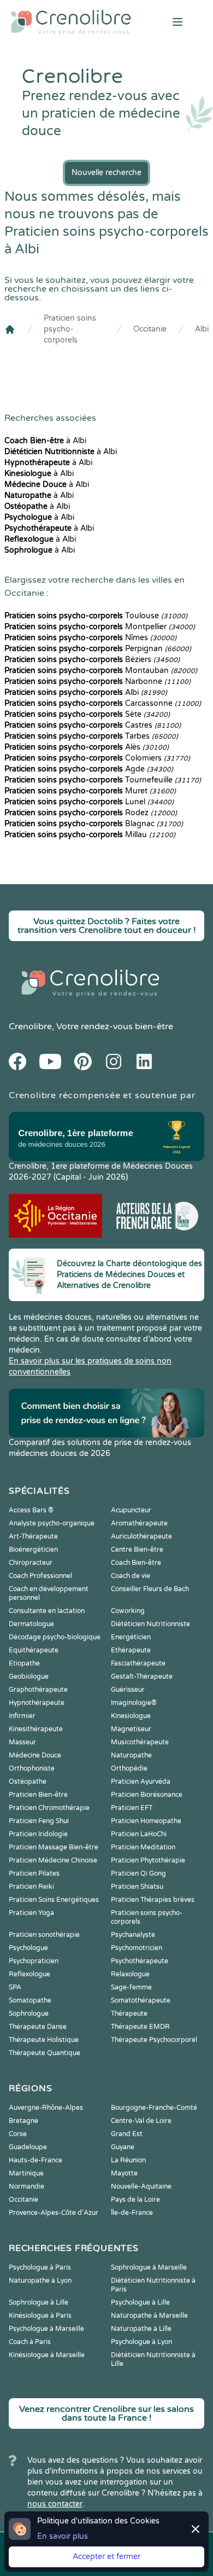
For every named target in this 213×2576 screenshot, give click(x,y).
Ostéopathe (28, 1782)
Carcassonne (103, 703)
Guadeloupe (28, 2147)
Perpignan (98, 649)
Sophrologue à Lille (39, 2302)
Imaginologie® (134, 1703)
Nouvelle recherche (106, 173)
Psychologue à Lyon (141, 2342)
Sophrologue (29, 2014)
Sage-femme (131, 1987)
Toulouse (96, 616)
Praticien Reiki (31, 1887)
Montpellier (100, 627)
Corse (18, 2134)
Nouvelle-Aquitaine (141, 2186)
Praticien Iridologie (38, 1834)
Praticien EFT (132, 1808)
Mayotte (124, 2173)
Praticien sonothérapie (44, 1935)
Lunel (89, 802)
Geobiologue (29, 1676)
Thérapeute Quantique (45, 2053)
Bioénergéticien (33, 1550)
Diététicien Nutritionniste (150, 1624)
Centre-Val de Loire (141, 2121)
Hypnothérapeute (37, 1703)
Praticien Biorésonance (147, 1795)
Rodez (91, 813)
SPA (15, 1987)
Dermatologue (31, 1624)
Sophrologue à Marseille (149, 2267)
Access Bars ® (31, 1510)
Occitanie (150, 329)
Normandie (26, 2186)
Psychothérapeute (140, 1961)
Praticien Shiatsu (137, 1887)
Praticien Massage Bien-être (54, 1847)
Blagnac (94, 824)
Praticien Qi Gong (138, 1873)
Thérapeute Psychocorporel (154, 2040)
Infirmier (22, 1716)
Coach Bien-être (136, 1563)
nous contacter (55, 2504)
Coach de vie (131, 1576)
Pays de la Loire (135, 2200)
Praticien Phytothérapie (148, 1860)
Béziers (92, 660)
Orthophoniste (32, 1768)
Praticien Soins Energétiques (54, 1900)
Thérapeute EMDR (140, 2027)
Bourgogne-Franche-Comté (154, 2108)
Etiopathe (24, 1663)
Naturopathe (131, 1755)
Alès (87, 747)
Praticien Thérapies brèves (153, 1900)
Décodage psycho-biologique (55, 1637)
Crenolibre (30, 1026)
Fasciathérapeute (138, 1663)
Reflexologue (29, 1974)
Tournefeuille (103, 780)
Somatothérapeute (141, 2000)
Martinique (26, 2173)
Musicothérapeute (140, 1742)
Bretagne (23, 2121)
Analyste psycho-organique (52, 1523)
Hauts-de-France (35, 2160)
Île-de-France (132, 2213)
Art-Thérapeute (33, 1536)
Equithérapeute (34, 1650)
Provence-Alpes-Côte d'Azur (54, 2213)
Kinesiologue (131, 1716)
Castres (93, 725)
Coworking (128, 1611)
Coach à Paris (30, 2342)
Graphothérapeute (38, 1690)
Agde (89, 769)
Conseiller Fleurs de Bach (150, 1589)
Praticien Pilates (34, 1873)
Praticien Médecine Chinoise (53, 1860)
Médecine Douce (35, 1755)
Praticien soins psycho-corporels (70, 329)
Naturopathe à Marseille (149, 2316)
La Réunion (128, 2160)
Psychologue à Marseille (46, 2329)
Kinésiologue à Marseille (47, 2355)
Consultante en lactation (47, 1611)
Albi (202, 329)
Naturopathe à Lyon (40, 2281)
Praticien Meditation (143, 1847)
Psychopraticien (34, 1961)
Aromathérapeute (139, 1523)
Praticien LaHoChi (139, 1834)
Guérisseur (128, 1690)
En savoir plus (63, 2536)
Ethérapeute (131, 1650)
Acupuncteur (131, 1510)
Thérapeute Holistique (44, 2040)
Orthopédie (129, 1768)
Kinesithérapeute (36, 1729)
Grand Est (127, 2134)
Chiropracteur (31, 1563)
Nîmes (90, 638)
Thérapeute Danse (38, 2027)
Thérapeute (129, 2014)
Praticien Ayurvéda (141, 1782)
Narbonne (97, 681)
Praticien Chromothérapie (49, 1808)
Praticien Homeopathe (146, 1821)
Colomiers (97, 758)
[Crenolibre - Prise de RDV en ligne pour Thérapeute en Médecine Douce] (71, 22)
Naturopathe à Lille (141, 2329)
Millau (90, 835)
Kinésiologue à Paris (40, 2316)
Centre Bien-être (137, 1550)
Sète (87, 714)
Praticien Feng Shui (39, 1821)
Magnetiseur (131, 1729)
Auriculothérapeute (141, 1536)
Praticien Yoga (31, 1913)
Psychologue (28, 1948)
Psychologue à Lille (140, 2302)
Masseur (22, 1742)
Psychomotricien (137, 1948)
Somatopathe (30, 2000)
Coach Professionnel (40, 1576)
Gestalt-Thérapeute (142, 1676)
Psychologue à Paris (40, 2267)
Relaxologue (130, 1974)
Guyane (123, 2147)
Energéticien (131, 1637)
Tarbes (91, 736)
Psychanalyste (133, 1935)
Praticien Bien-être (38, 1795)
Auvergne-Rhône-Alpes (46, 2108)
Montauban (101, 671)
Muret (90, 791)
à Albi (45, 441)
